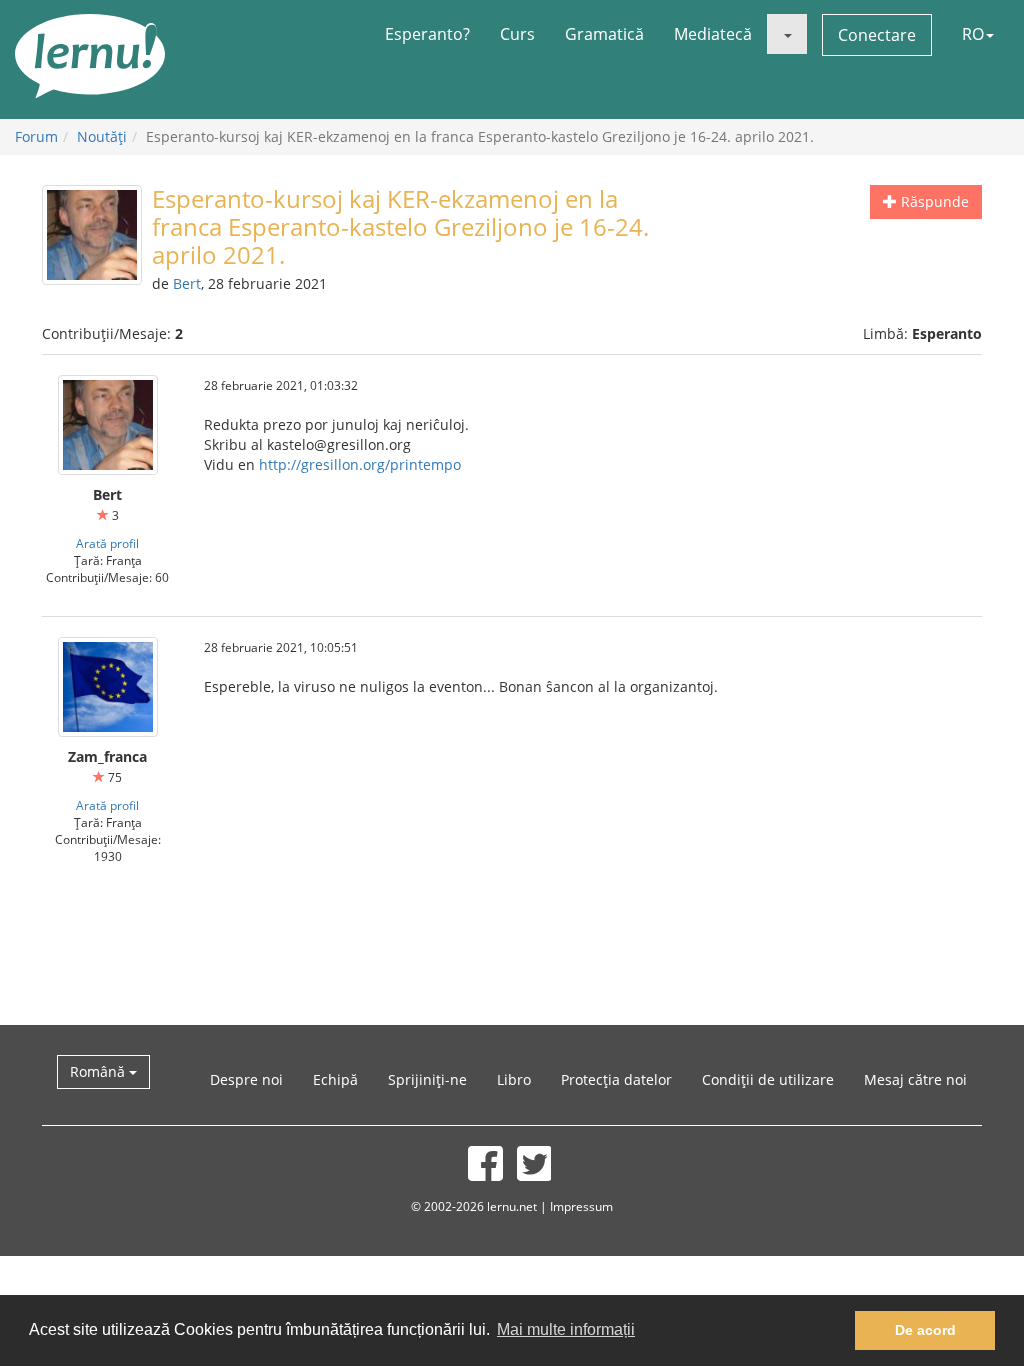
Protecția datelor (616, 1079)
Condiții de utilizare (768, 1079)
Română (99, 1071)
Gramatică (604, 34)
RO (973, 34)
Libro (514, 1079)
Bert (187, 283)
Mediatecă (713, 34)
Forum (36, 136)
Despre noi (246, 1079)
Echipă (335, 1079)
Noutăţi (102, 136)
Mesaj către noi (915, 1079)
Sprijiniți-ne (427, 1079)
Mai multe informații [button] (566, 1329)
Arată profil (107, 543)
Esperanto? (427, 34)
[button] (787, 34)
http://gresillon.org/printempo (360, 464)
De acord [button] (925, 1330)
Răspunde (933, 201)
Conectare (877, 35)
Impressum (581, 1206)
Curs (517, 34)
